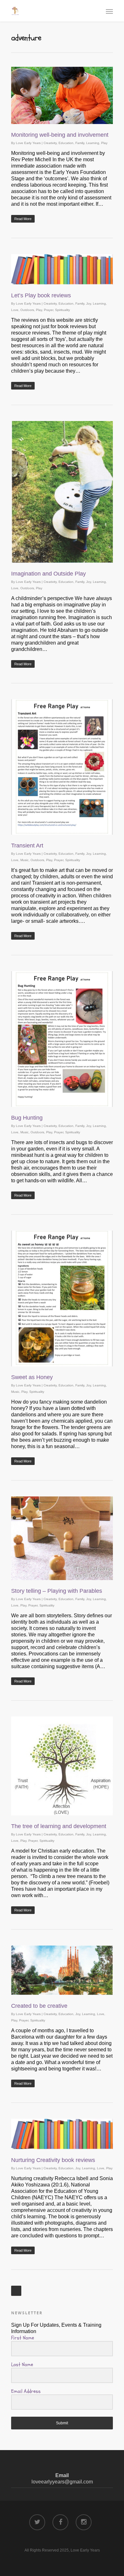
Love (15, 310)
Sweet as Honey (32, 1377)
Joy (89, 304)
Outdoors (27, 310)
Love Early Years (28, 143)
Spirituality (62, 310)
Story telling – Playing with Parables (57, 1591)
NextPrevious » (16, 2291)
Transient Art (27, 846)
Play (104, 143)
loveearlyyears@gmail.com (62, 2482)
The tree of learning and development (59, 1826)
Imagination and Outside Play (48, 574)
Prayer (48, 310)
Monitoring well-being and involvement (60, 135)
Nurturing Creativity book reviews (53, 2160)
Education (66, 143)
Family (80, 143)
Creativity (50, 143)
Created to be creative (39, 2006)
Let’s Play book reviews (41, 295)
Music (24, 860)
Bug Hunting (27, 1118)
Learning (93, 143)
